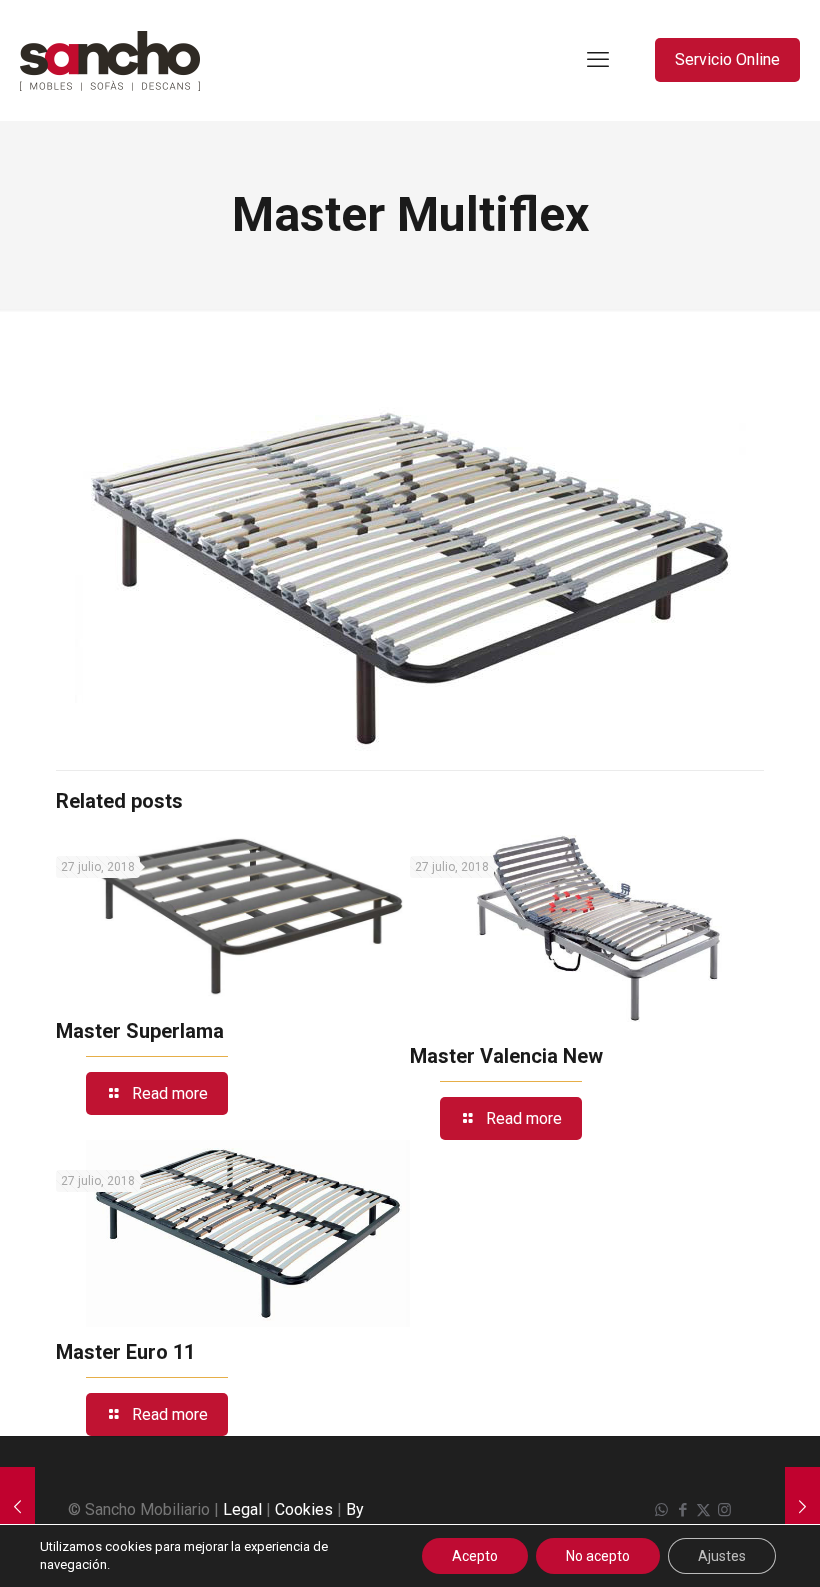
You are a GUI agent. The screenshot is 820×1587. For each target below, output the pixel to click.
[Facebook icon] (682, 1510)
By (355, 1509)
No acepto (598, 1556)
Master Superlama (140, 1031)
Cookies (304, 1509)
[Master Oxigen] (802, 1507)
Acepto (475, 1556)
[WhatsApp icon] (661, 1510)
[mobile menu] (598, 60)
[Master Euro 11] (17, 1507)
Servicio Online (727, 59)
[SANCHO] (110, 60)
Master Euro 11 (125, 1352)
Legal (242, 1509)
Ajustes (722, 1556)
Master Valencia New (506, 1056)
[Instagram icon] (724, 1510)
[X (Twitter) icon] (703, 1510)
